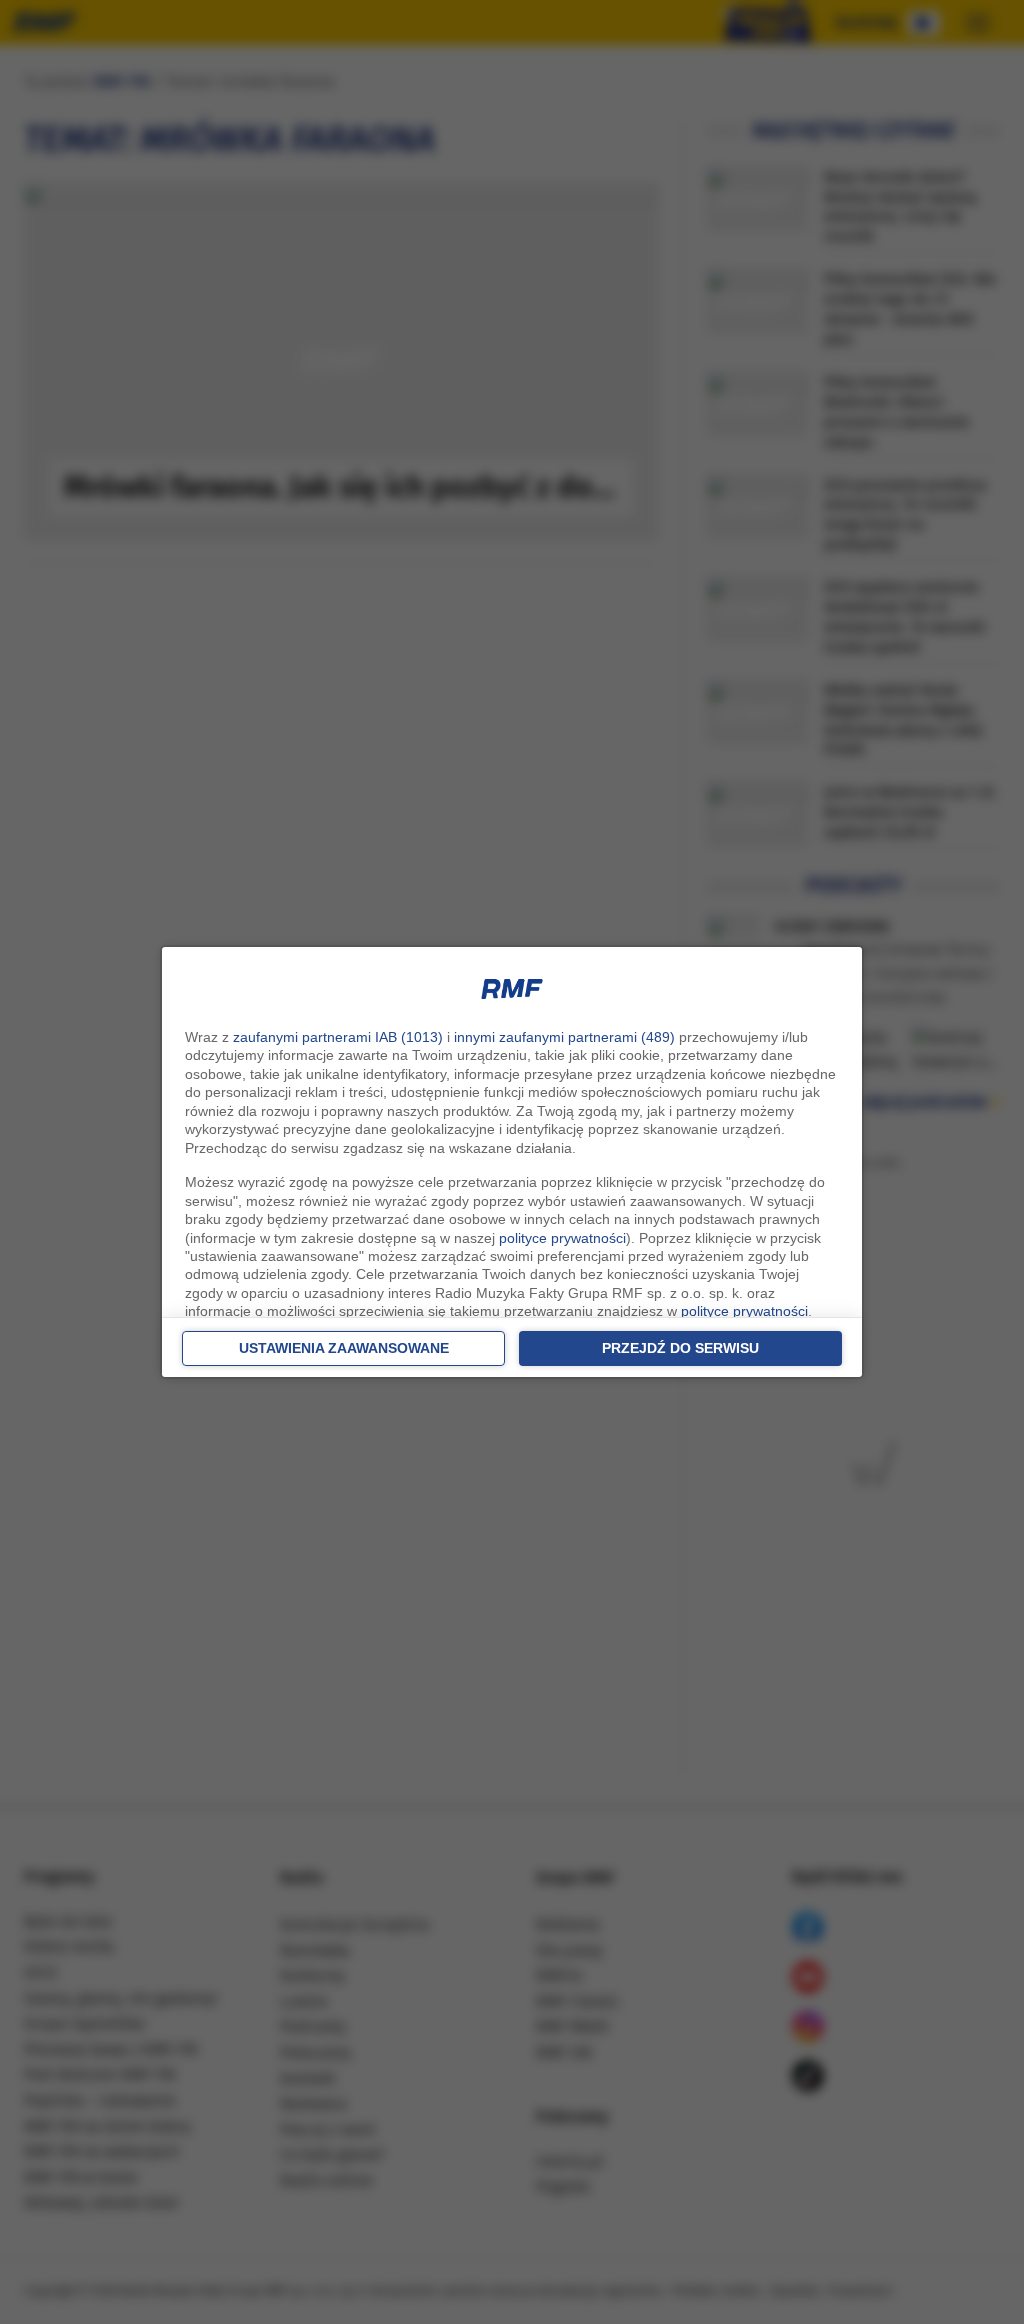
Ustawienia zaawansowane (344, 1348)
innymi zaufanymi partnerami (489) (564, 1037)
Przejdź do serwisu (680, 1348)
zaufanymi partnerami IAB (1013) (338, 1037)
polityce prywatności (562, 1238)
